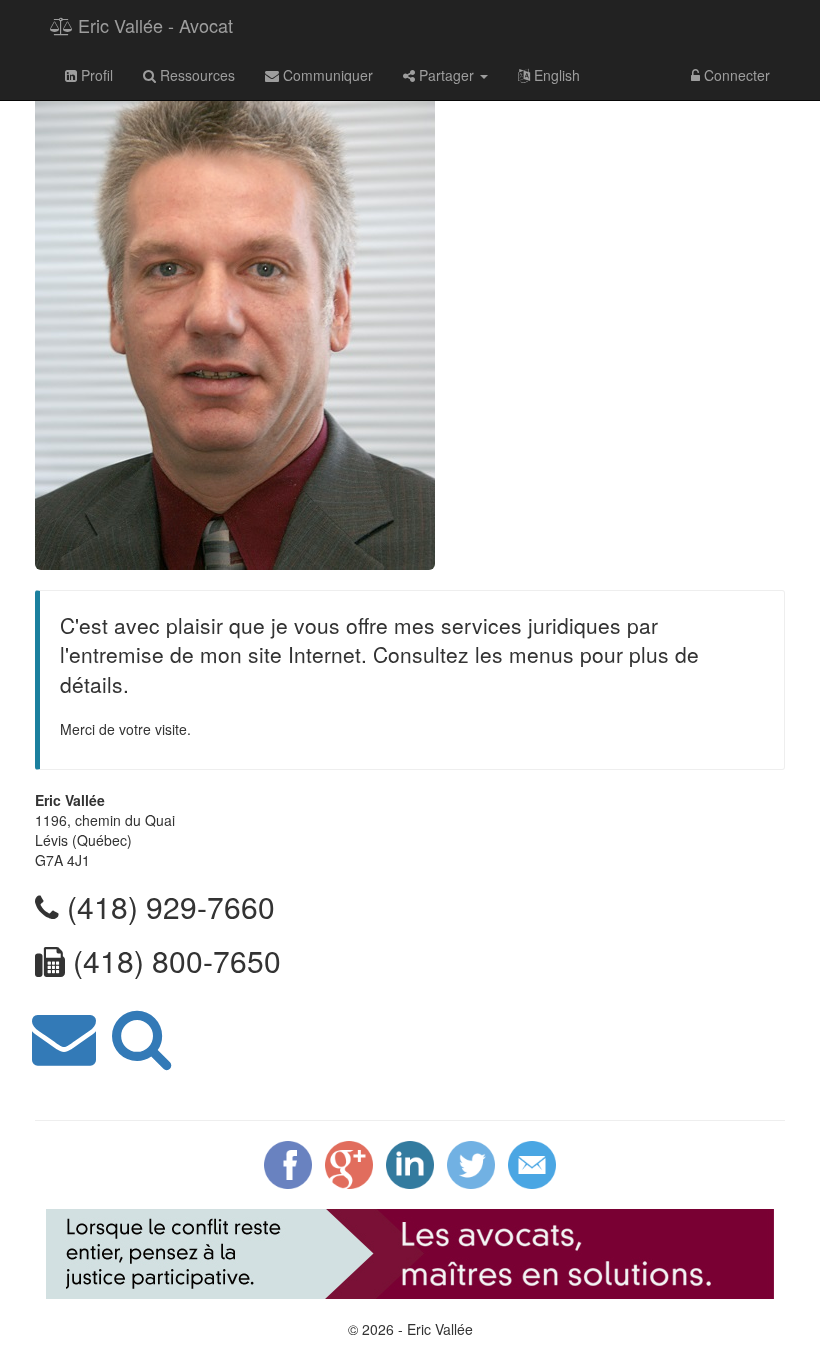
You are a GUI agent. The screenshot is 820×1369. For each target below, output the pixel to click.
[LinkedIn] (410, 1162)
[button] (445, 75)
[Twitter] (471, 1162)
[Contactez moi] (64, 1033)
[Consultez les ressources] (141, 1033)
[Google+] (349, 1162)
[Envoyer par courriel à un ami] (532, 1162)
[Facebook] (288, 1162)
